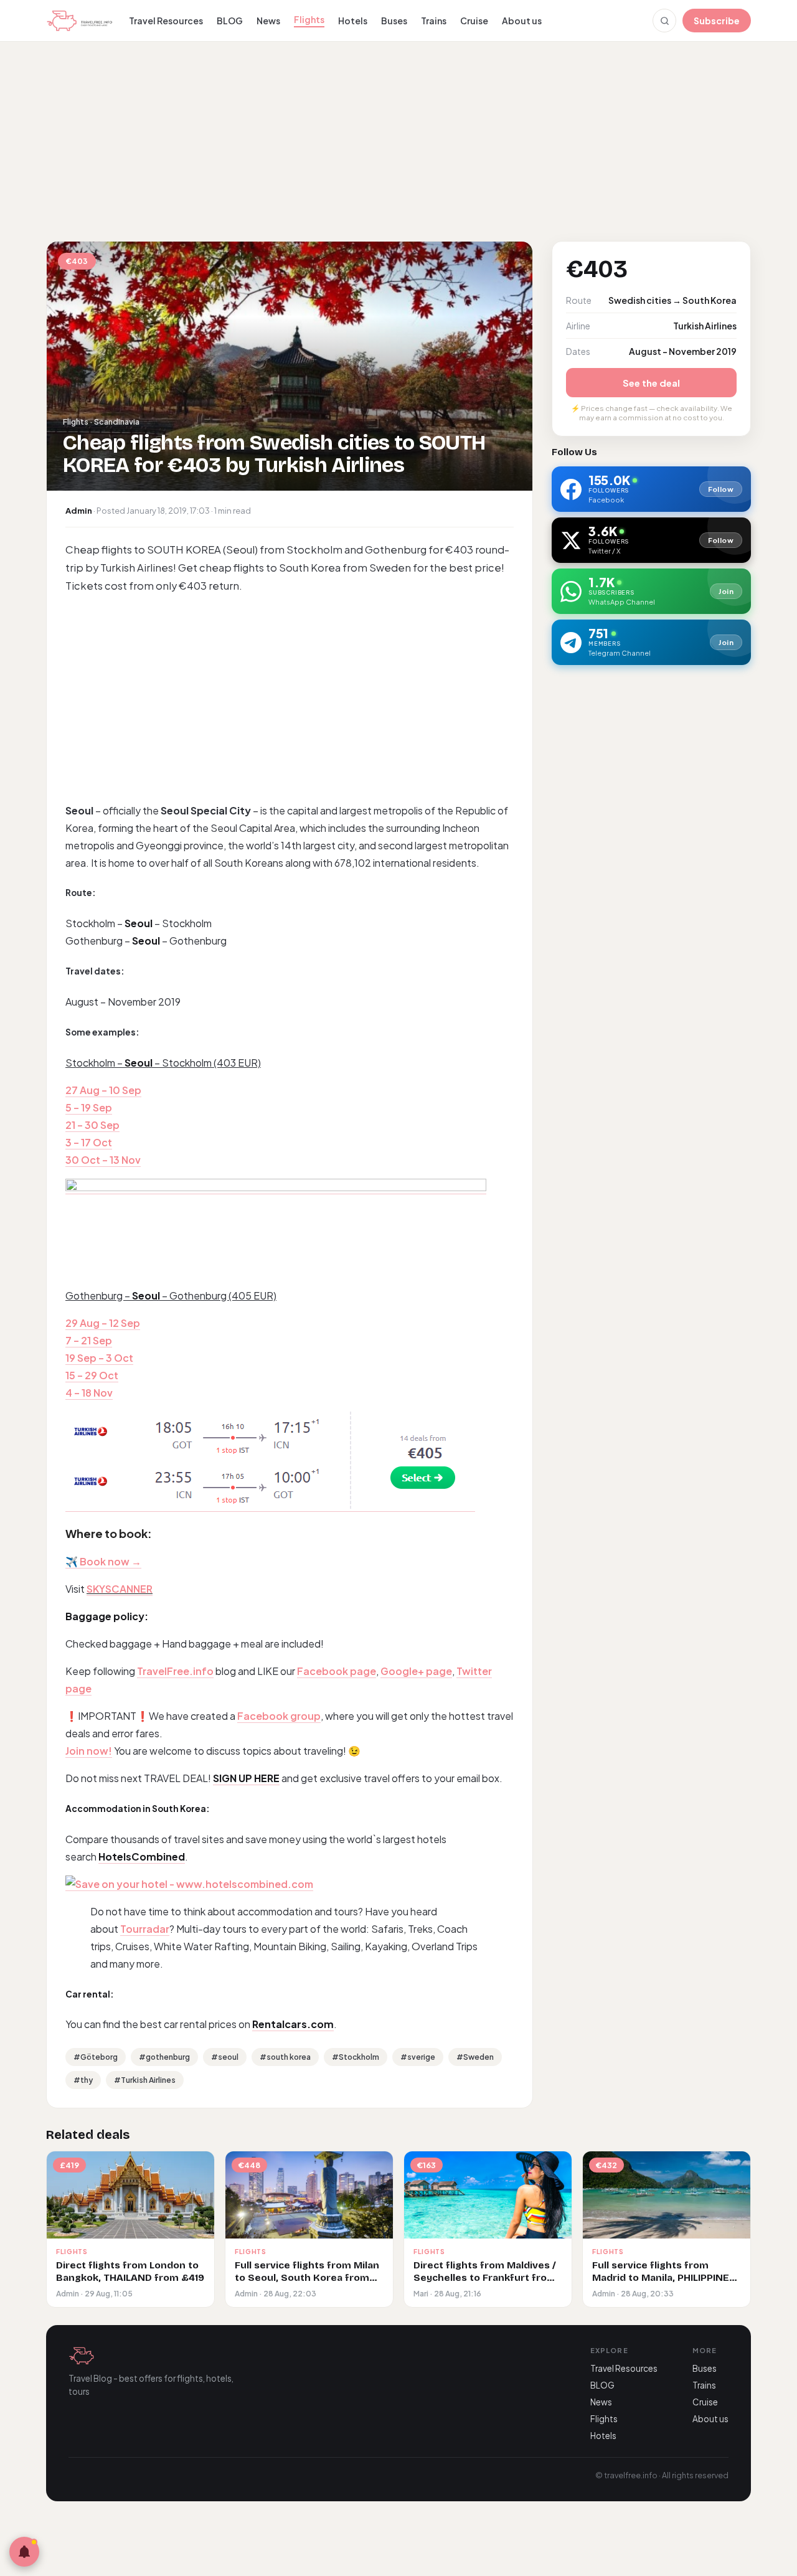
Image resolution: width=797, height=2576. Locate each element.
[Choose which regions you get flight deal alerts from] (24, 2552)
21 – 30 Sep (92, 1125)
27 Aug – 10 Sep (103, 1090)
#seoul (225, 2057)
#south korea (285, 2057)
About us (522, 21)
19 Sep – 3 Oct (99, 1358)
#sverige (418, 2057)
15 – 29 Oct (92, 1375)
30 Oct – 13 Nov (103, 1160)
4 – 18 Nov (89, 1393)
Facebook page (337, 1671)
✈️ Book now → (103, 1561)
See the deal (651, 383)
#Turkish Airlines (145, 2080)
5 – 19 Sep (89, 1107)
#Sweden (475, 2057)
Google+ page (416, 1671)
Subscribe (717, 21)
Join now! (89, 1751)
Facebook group (279, 1716)
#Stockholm (356, 2057)
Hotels (353, 21)
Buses (394, 21)
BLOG (230, 21)
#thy (83, 2080)
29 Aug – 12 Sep (103, 1323)
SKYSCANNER (120, 1589)
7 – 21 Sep (89, 1340)
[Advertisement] (398, 140)
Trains (434, 21)
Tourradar (145, 1929)
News (268, 21)
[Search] (664, 21)
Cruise (474, 21)
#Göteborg (96, 2057)
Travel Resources (166, 21)
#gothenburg (164, 2057)
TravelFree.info (175, 1671)
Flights (309, 19)
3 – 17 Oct (89, 1142)
